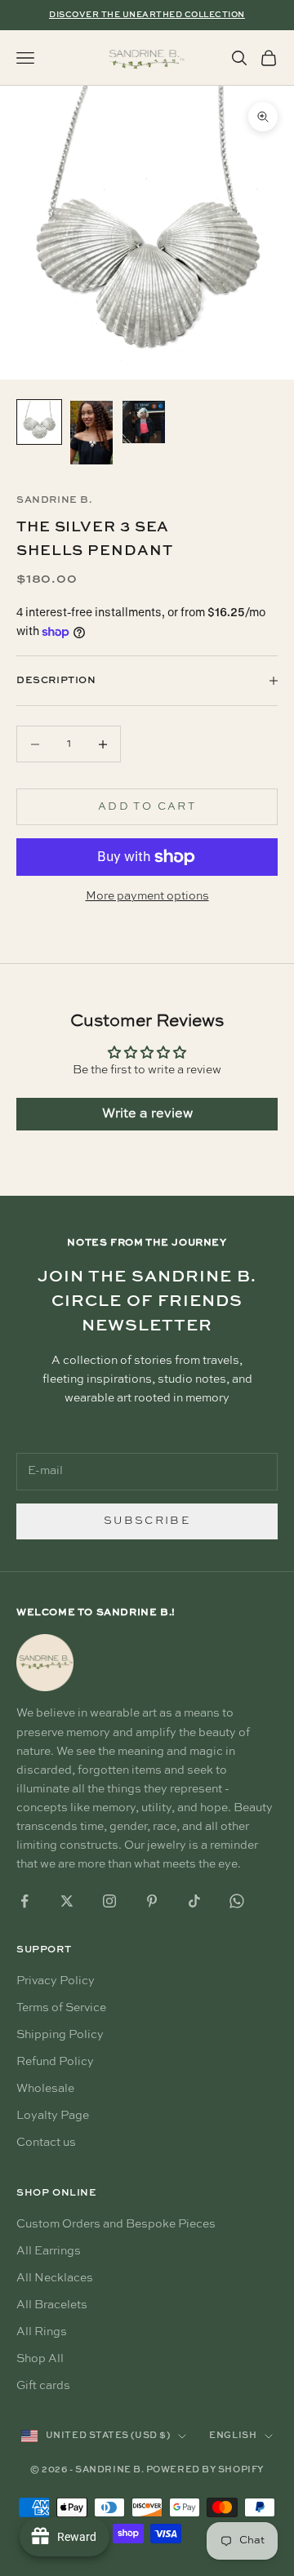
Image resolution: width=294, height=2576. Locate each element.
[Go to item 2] (91, 433)
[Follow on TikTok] (194, 1901)
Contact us (46, 2143)
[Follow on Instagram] (109, 1901)
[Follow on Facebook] (24, 1901)
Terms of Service (61, 2008)
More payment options (147, 896)
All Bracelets (52, 2305)
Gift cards (43, 2386)
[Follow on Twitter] (67, 1901)
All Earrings (49, 2251)
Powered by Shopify (205, 2470)
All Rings (42, 2332)
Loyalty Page (53, 2116)
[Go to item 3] (144, 422)
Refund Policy (55, 2062)
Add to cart (147, 807)
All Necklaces (55, 2278)
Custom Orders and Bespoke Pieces (116, 2224)
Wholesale (45, 2089)
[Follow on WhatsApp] (237, 1901)
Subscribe (147, 1521)
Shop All (40, 2359)
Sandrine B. (54, 500)
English (233, 2436)
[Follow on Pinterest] (152, 1901)
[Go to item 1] (39, 422)
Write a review (147, 1114)
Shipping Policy (60, 2035)
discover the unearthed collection (147, 15)
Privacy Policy (56, 1981)
